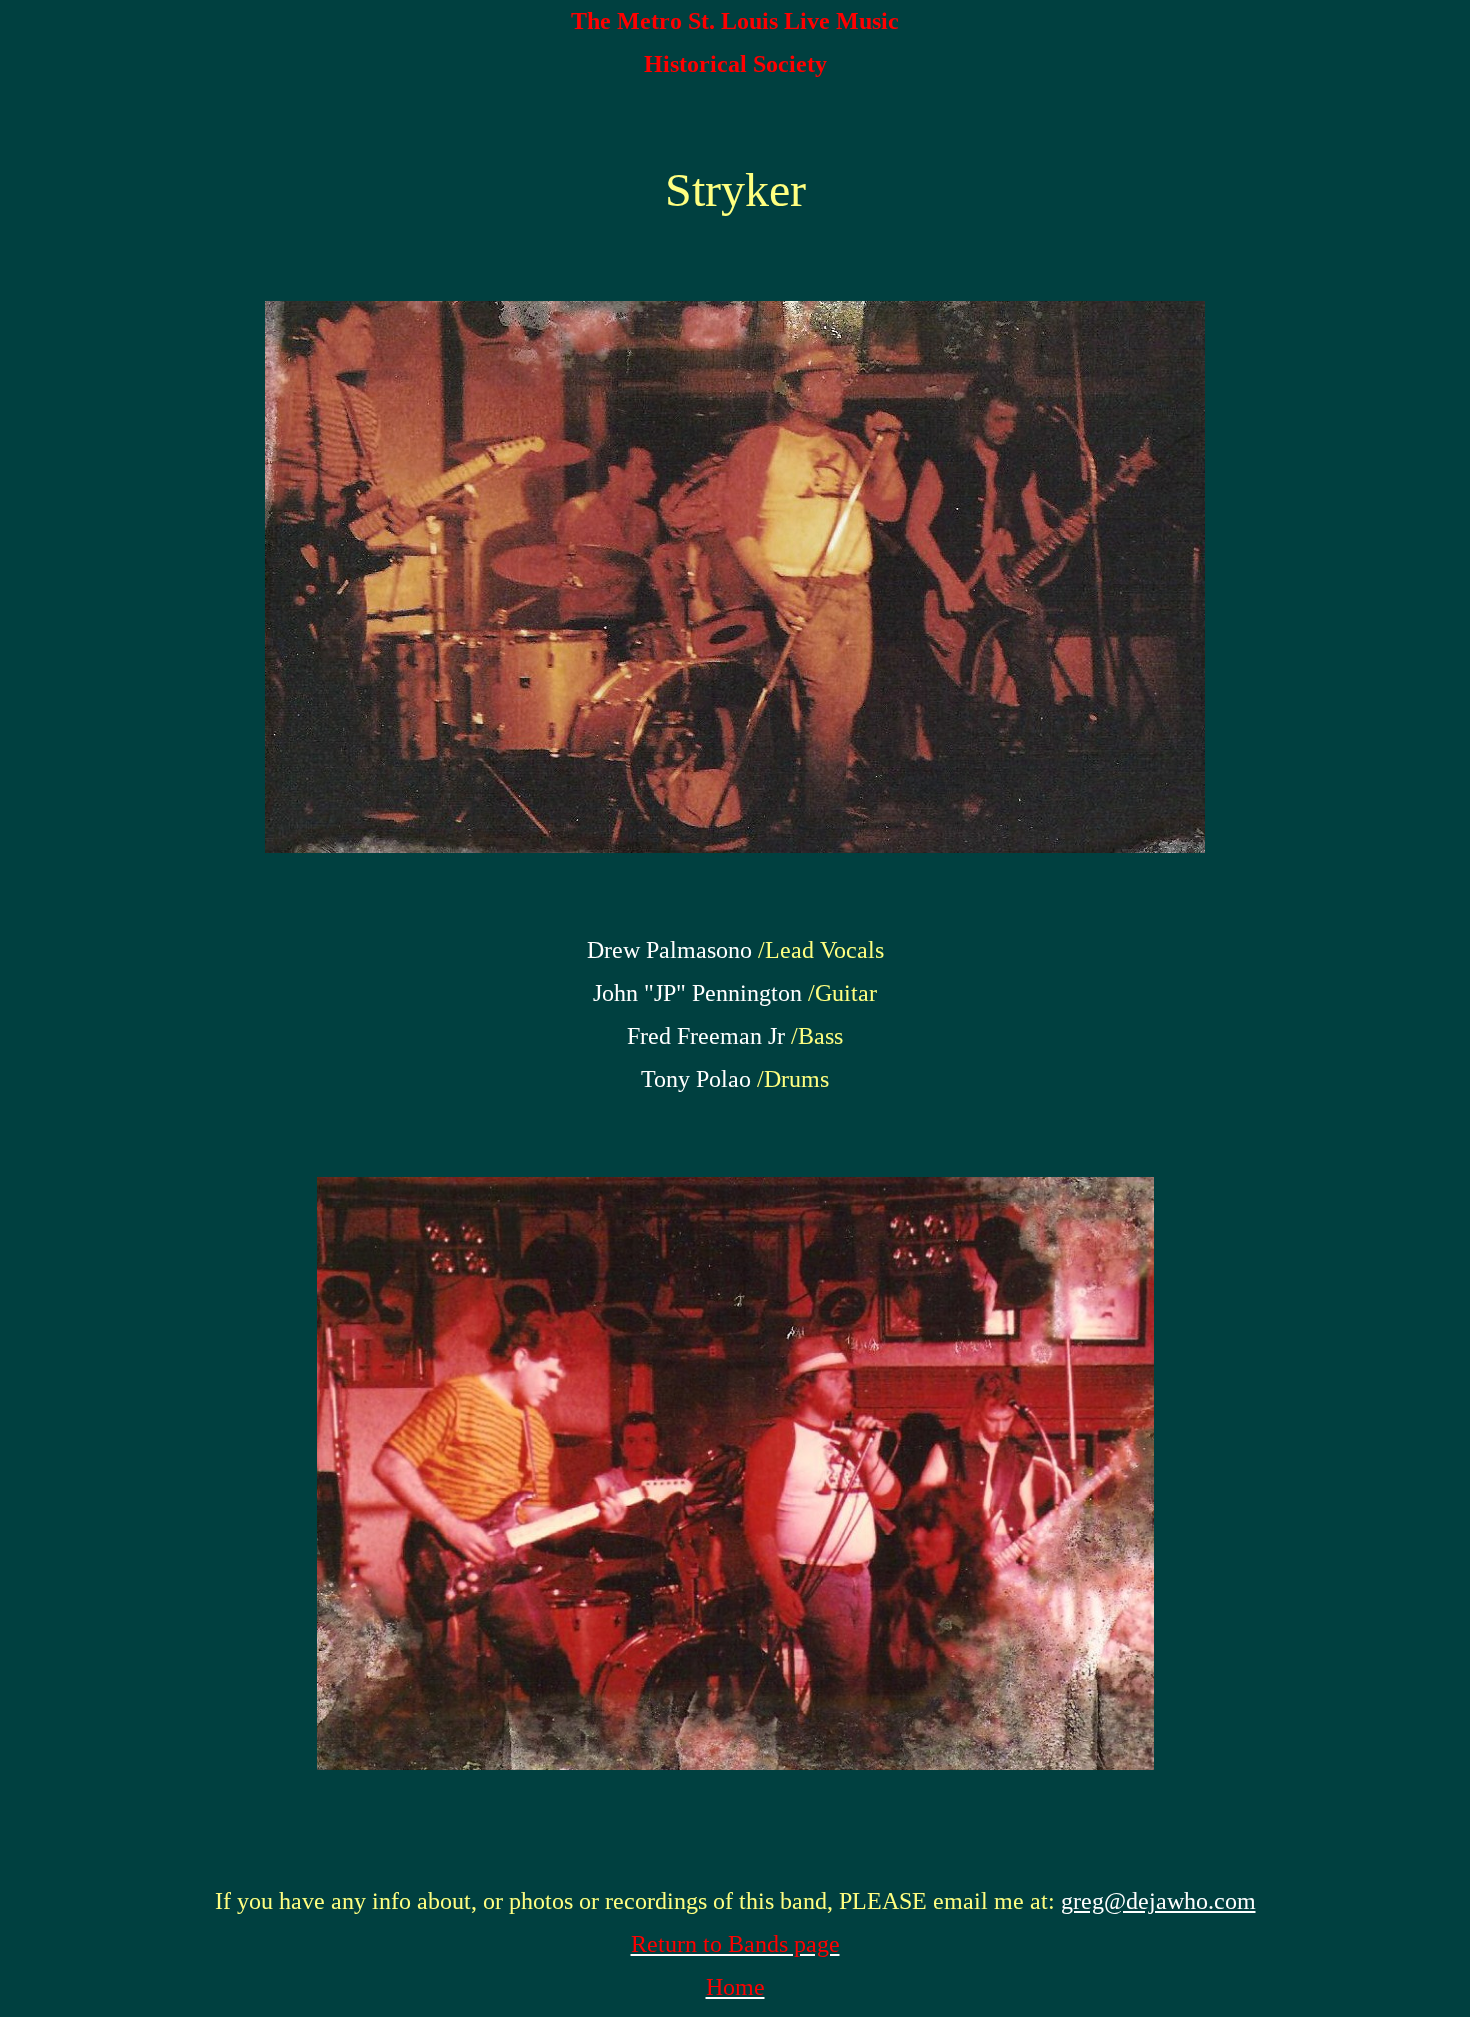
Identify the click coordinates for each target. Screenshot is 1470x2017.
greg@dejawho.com (1158, 1901)
